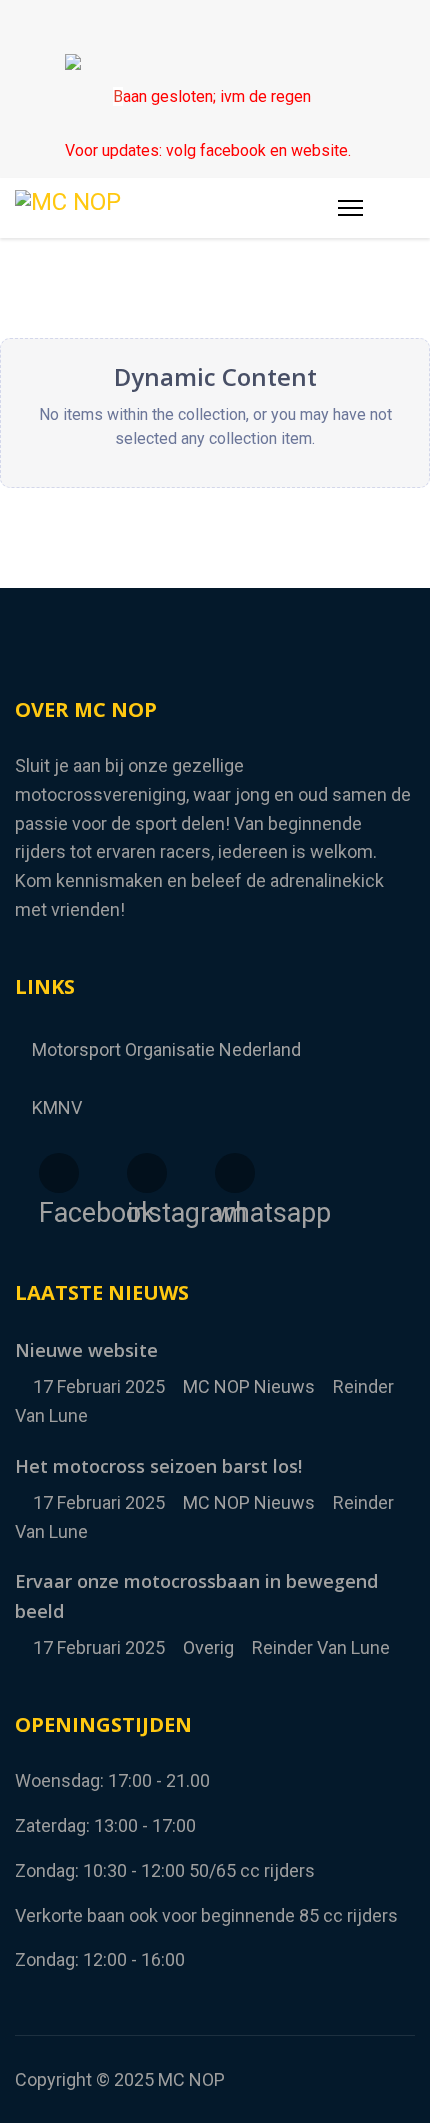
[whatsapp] (235, 1173)
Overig (208, 1647)
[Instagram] (215, 27)
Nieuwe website (86, 1350)
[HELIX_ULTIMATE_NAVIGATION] (350, 208)
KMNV (57, 1107)
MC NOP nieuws (249, 1386)
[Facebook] (176, 27)
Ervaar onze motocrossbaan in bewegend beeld (196, 1596)
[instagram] (147, 1173)
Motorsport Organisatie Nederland (166, 1049)
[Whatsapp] (254, 27)
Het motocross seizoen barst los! (158, 1466)
